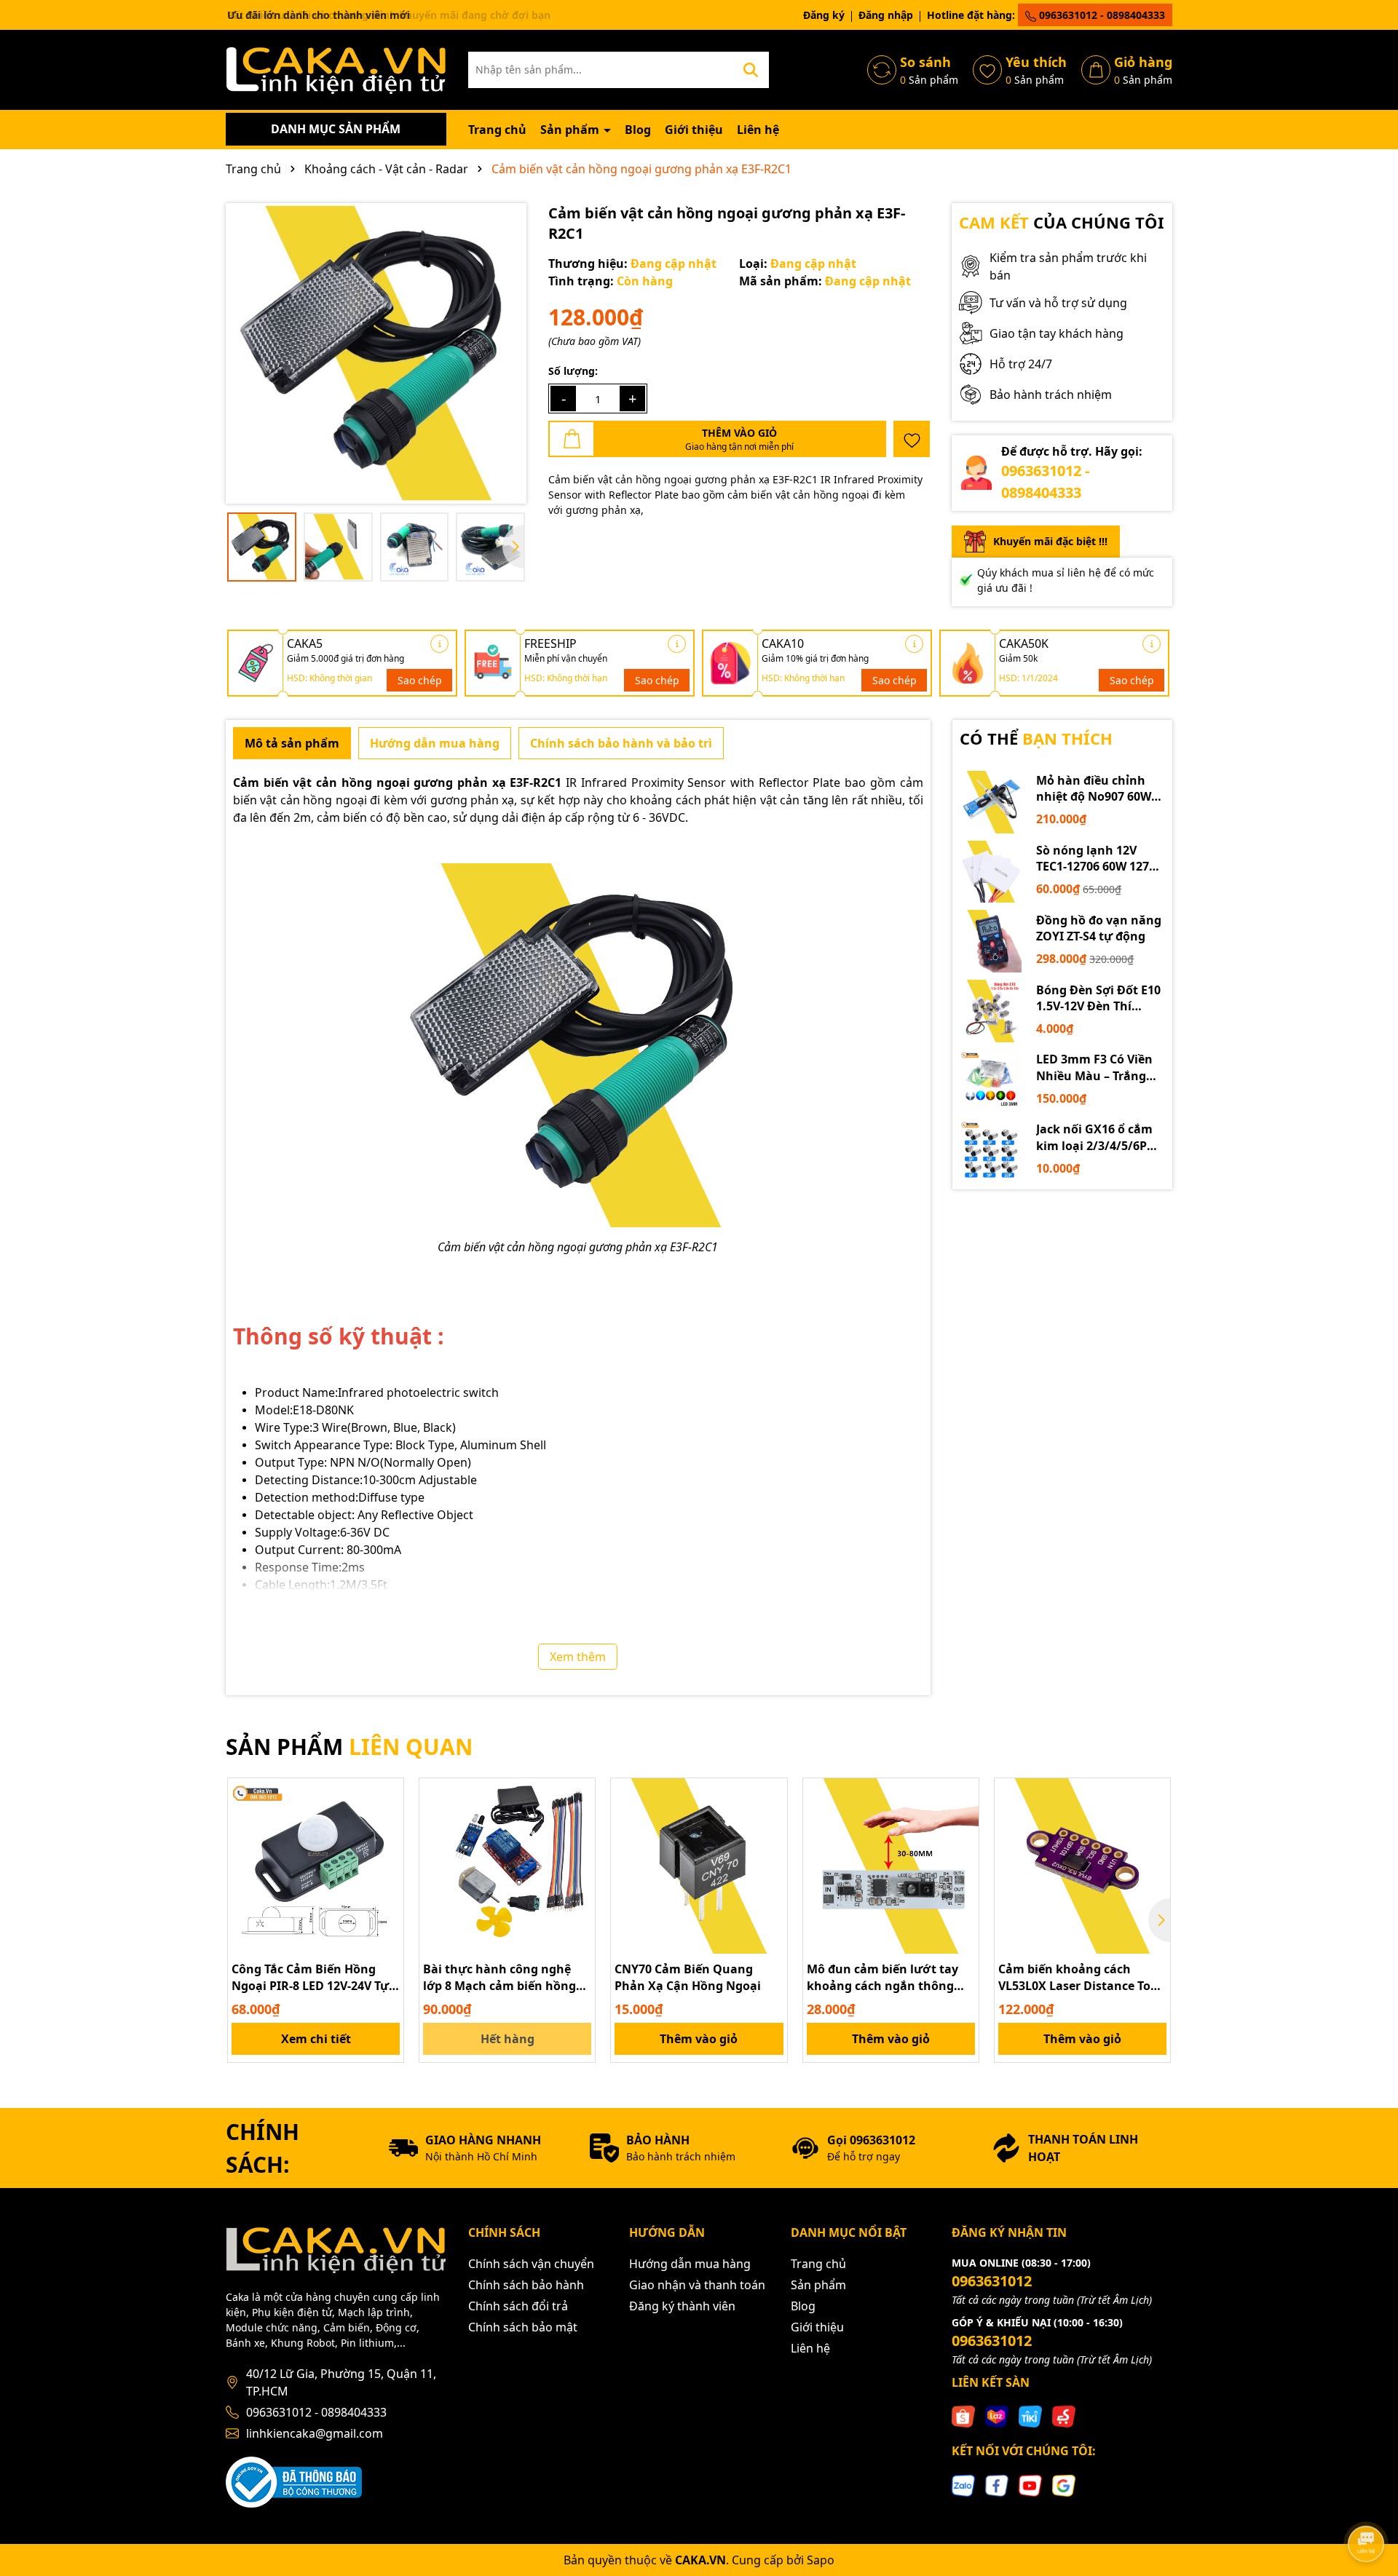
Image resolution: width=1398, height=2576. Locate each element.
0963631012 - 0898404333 (1101, 15)
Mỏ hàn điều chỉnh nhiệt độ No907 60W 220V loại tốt (1094, 789)
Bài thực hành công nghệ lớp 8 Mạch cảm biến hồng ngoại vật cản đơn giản (499, 1977)
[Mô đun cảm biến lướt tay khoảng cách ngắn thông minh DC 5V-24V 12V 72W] (891, 1866)
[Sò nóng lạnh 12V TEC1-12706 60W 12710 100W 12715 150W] (991, 872)
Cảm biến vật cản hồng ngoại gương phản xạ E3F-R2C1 (683, 479)
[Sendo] (1064, 2416)
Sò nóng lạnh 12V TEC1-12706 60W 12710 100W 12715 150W (1099, 859)
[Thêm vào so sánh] (387, 1820)
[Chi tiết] (439, 644)
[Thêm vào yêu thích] (912, 439)
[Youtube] (1030, 2484)
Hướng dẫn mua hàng (690, 2264)
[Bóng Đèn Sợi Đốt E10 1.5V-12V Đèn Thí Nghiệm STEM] (991, 1011)
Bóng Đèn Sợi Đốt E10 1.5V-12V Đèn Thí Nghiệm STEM (1098, 998)
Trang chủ (497, 130)
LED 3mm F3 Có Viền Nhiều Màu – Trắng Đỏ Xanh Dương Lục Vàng (1095, 1067)
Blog (638, 130)
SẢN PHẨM (349, 1747)
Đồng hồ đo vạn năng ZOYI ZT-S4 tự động (1099, 928)
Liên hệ (758, 130)
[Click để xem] (376, 353)
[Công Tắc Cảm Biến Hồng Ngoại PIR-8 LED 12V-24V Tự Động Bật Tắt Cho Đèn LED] (316, 1866)
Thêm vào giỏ (699, 2039)
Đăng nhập (886, 15)
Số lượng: (573, 371)
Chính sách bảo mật (523, 2327)
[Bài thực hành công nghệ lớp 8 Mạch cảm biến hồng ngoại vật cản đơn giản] (507, 1866)
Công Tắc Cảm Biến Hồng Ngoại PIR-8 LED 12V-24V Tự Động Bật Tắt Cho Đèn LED (310, 1977)
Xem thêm (578, 1657)
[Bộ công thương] (294, 2481)
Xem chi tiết (316, 2039)
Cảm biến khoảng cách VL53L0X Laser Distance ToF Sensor (1078, 1977)
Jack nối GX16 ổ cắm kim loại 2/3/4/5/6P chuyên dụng (1094, 1137)
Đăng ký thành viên (682, 2306)
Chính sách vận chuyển (531, 2264)
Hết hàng (508, 2039)
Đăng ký (824, 15)
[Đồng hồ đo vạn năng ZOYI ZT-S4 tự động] (991, 941)
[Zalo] (963, 2484)
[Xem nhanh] (387, 1845)
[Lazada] (997, 2416)
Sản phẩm (571, 130)
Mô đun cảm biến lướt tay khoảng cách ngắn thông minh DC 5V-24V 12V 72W (882, 1977)
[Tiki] (1030, 2416)
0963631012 (992, 2281)
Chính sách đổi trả (518, 2306)
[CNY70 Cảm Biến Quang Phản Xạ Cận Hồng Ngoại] (699, 1866)
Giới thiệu (694, 130)
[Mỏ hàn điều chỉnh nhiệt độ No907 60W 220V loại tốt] (991, 802)
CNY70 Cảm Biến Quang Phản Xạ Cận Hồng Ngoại (688, 1977)
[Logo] (336, 69)
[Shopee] (963, 2416)
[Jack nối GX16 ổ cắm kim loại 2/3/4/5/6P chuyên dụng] (991, 1151)
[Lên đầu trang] (1367, 2503)
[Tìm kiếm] (751, 70)
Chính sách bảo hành (526, 2285)
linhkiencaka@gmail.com (315, 2433)
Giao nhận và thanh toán (697, 2285)
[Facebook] (997, 2484)
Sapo (821, 2560)
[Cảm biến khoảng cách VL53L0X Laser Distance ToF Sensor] (1082, 1866)
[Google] (1064, 2484)
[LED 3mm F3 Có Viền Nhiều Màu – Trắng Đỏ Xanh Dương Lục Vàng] (991, 1081)
